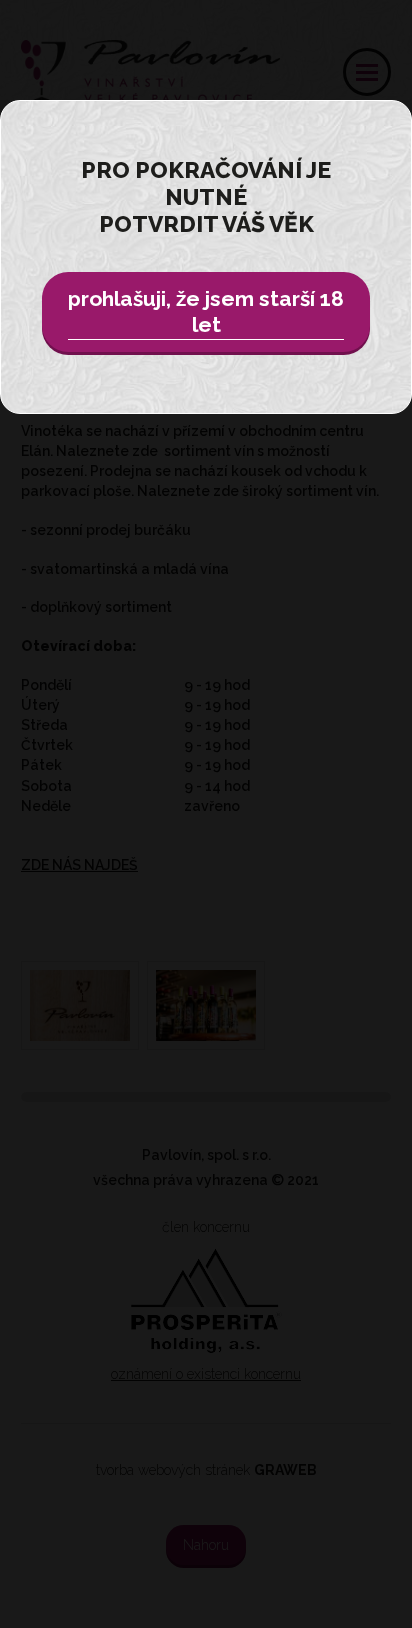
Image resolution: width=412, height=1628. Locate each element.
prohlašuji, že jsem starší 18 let (206, 311)
